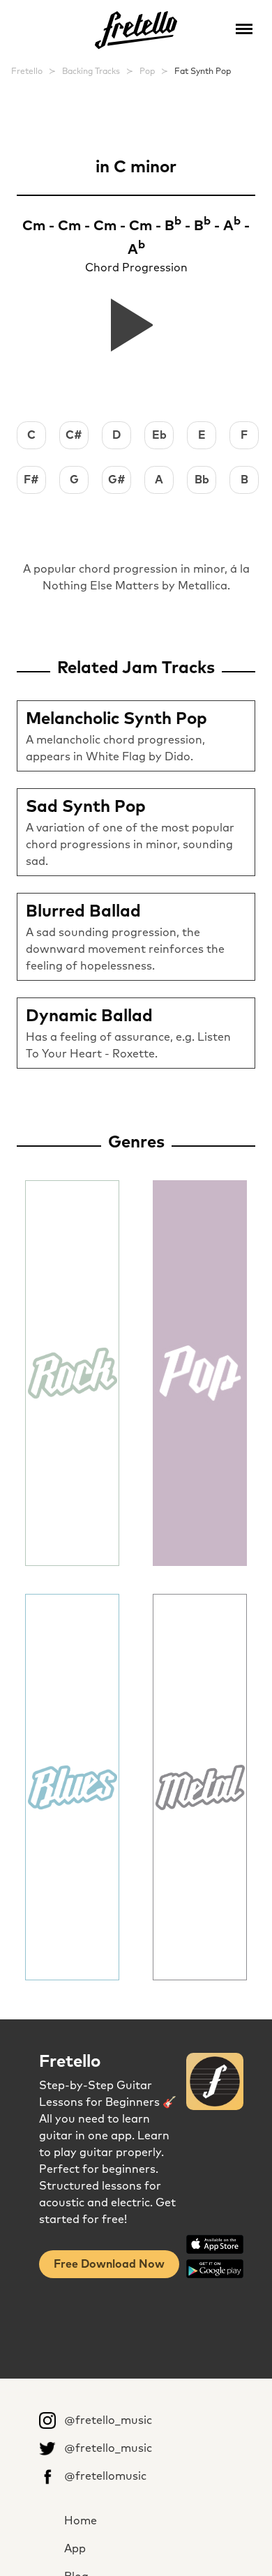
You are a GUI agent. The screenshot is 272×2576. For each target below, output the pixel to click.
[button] (244, 28)
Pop (147, 72)
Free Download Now (109, 2264)
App (75, 2549)
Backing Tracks (91, 72)
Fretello (27, 72)
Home (81, 2521)
